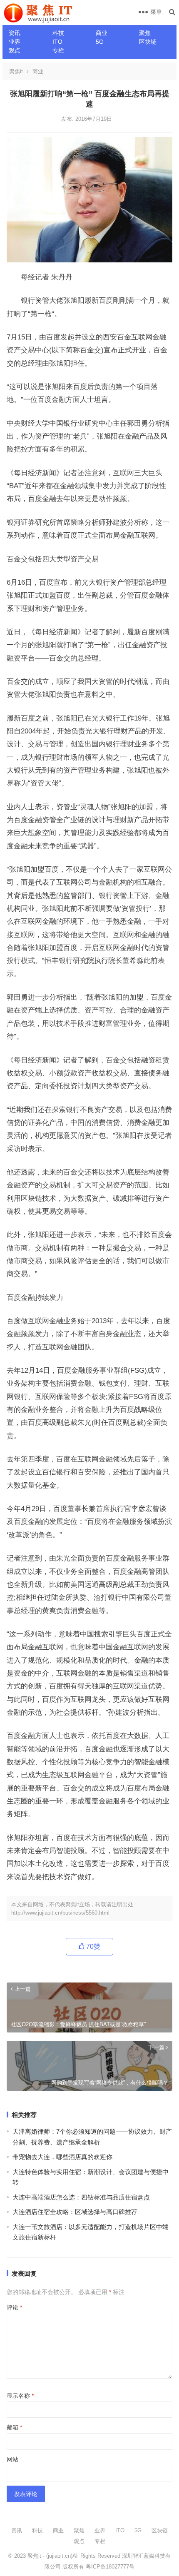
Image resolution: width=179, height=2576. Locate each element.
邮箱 (14, 2427)
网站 (12, 2459)
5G (100, 42)
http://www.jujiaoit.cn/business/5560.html (60, 1913)
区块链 (148, 42)
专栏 (58, 50)
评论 (14, 2307)
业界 (15, 42)
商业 (102, 33)
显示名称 (20, 2396)
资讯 (15, 33)
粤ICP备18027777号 (110, 2567)
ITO (57, 42)
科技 (58, 33)
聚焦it (16, 71)
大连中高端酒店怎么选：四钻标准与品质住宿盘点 (81, 2197)
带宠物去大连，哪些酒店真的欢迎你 (62, 2157)
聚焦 (145, 33)
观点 (15, 50)
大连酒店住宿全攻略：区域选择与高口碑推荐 (75, 2212)
